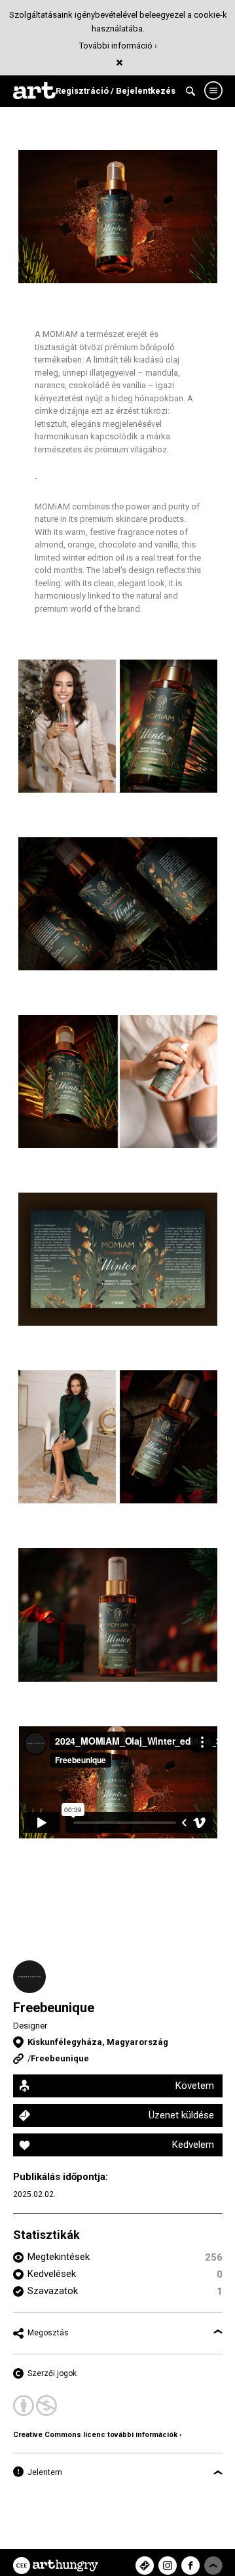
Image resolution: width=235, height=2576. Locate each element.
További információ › (118, 46)
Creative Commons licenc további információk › (97, 2435)
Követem (195, 2086)
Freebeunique (54, 2008)
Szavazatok (53, 2291)
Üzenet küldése (181, 2115)
